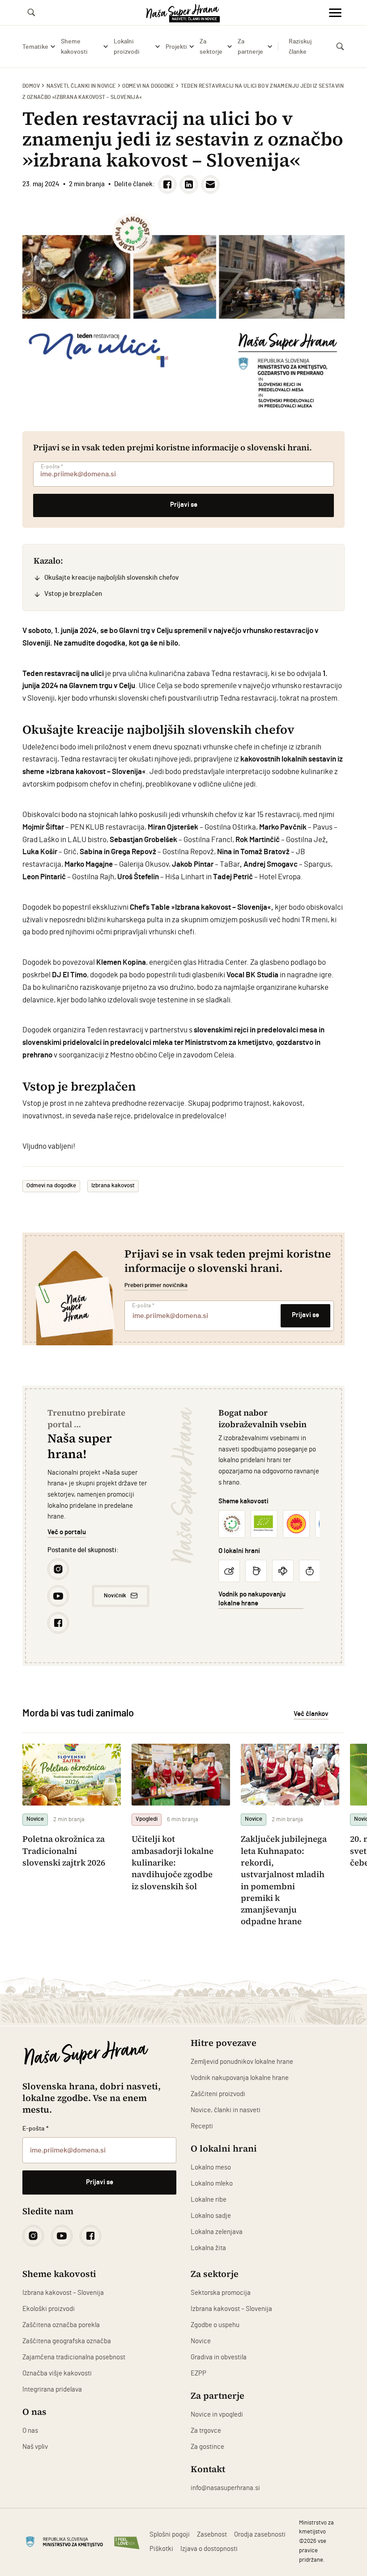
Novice (201, 2341)
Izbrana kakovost (113, 1186)
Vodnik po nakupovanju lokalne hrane (252, 1599)
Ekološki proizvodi (49, 2309)
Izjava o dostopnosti (209, 2549)
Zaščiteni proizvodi (218, 2094)
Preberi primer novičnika (156, 1285)
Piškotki (161, 2549)
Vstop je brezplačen (73, 594)
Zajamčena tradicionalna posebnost (74, 2357)
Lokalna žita (208, 2248)
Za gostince (207, 2447)
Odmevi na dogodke (148, 86)
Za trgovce (206, 2431)
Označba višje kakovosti (57, 2373)
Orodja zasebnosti (260, 2535)
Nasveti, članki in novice (81, 86)
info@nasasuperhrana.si (225, 2488)
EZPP (198, 2373)
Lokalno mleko (212, 2184)
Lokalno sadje (211, 2216)
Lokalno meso (211, 2167)
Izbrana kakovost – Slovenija (63, 2293)
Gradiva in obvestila (219, 2357)
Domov (31, 86)
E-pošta (52, 466)
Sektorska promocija (221, 2293)
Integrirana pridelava (52, 2390)
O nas (30, 2431)
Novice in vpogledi (217, 2415)
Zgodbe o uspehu (215, 2325)
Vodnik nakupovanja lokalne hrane (240, 2078)
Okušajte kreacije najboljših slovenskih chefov (111, 578)
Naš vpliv (35, 2447)
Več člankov (311, 1714)
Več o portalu (67, 1532)
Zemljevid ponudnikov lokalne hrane (242, 2062)
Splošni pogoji (170, 2535)
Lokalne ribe (209, 2200)
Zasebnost (212, 2535)
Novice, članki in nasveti (226, 2110)
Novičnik (115, 1596)
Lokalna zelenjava (217, 2232)
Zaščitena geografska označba (67, 2341)
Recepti (202, 2126)
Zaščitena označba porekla (61, 2325)
